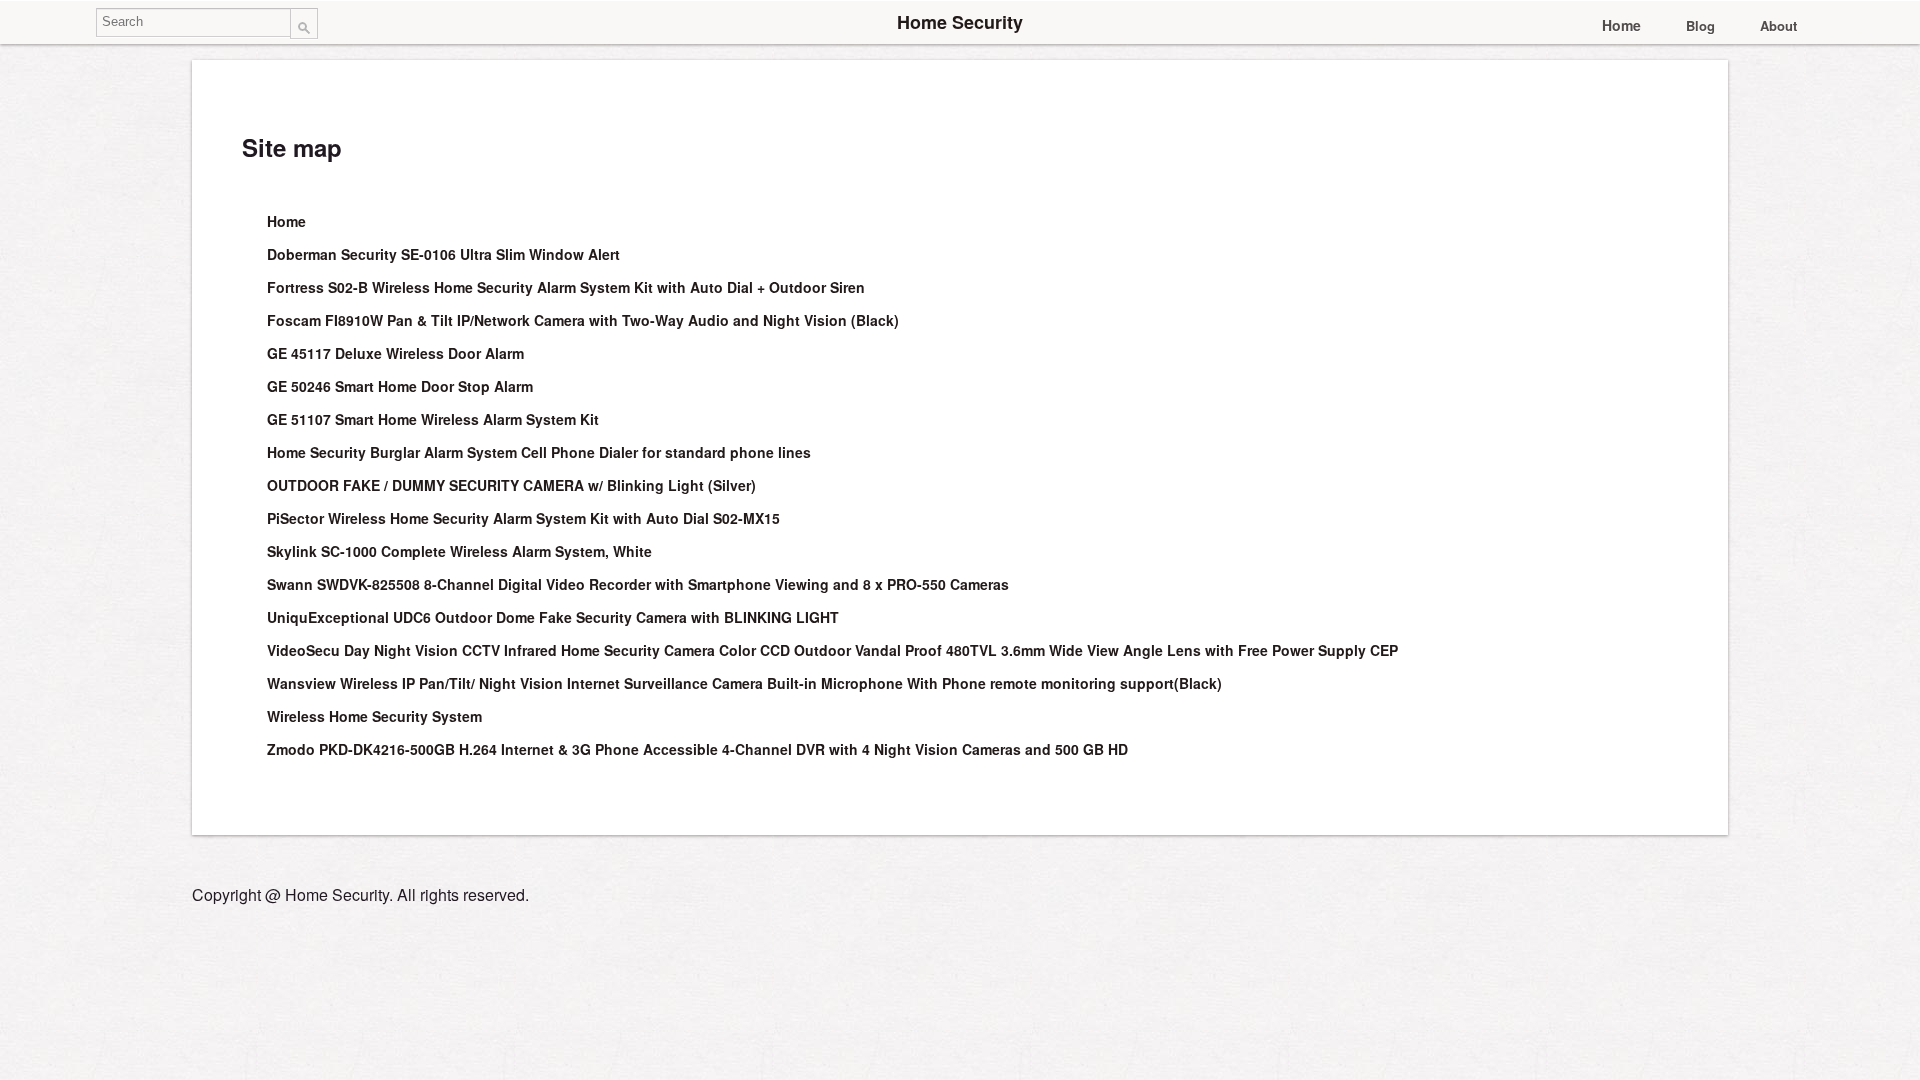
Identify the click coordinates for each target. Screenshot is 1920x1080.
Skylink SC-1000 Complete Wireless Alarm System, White (459, 551)
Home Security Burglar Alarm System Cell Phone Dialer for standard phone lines (539, 452)
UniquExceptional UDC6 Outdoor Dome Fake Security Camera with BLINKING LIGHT (553, 617)
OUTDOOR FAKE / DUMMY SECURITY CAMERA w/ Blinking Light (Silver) (511, 485)
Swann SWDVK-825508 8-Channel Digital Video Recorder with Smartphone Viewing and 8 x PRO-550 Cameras (638, 584)
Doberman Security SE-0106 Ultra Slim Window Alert (443, 254)
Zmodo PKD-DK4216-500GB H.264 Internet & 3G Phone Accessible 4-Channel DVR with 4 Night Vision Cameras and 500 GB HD (697, 749)
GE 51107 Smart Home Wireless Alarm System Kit (433, 419)
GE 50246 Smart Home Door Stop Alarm (400, 386)
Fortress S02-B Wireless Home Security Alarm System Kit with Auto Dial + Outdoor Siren (566, 287)
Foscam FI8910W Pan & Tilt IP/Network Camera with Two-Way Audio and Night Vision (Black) (583, 320)
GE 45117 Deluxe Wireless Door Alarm (395, 353)
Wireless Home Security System (374, 716)
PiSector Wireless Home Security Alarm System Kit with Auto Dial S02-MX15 (523, 518)
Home (1621, 25)
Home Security (960, 22)
